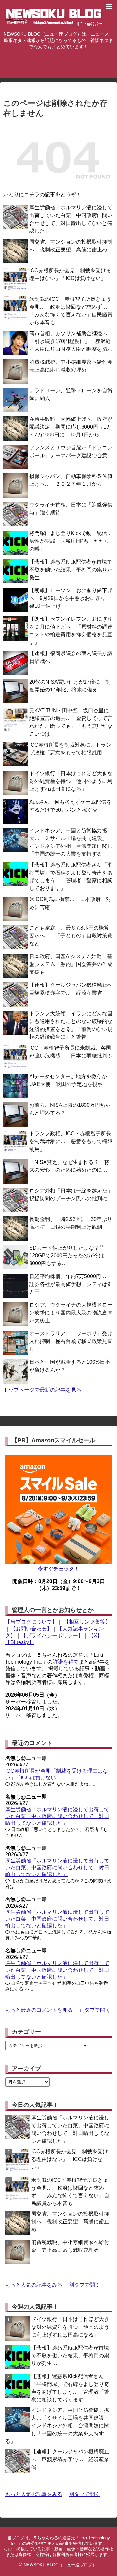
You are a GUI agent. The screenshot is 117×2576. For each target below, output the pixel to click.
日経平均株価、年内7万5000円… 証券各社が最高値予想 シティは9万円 (70, 1284)
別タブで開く (95, 2010)
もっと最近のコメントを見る (39, 2010)
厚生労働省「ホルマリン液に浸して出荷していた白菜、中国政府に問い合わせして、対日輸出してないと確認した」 (57, 1816)
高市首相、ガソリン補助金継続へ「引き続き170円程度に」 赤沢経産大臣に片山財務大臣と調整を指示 (71, 341)
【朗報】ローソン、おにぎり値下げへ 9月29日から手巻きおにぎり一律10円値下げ (71, 598)
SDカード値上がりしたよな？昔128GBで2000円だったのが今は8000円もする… (67, 1256)
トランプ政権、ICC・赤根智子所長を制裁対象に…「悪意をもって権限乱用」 (71, 1141)
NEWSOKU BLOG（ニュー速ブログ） (60, 2565)
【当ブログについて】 (31, 1622)
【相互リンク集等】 (87, 1622)
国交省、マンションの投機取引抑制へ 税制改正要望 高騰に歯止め (70, 2222)
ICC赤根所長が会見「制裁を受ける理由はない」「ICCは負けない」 (70, 2159)
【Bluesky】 (20, 1642)
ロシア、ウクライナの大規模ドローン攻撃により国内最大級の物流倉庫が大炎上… (71, 1313)
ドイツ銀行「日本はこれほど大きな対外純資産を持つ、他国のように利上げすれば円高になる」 (71, 781)
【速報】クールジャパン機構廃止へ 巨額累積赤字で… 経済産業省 (70, 2459)
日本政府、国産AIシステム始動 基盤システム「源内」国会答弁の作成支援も (71, 964)
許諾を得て (66, 1662)
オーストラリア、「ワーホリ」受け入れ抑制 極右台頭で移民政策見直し (71, 1341)
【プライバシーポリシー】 (52, 1636)
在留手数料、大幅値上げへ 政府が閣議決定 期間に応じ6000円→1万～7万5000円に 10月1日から (71, 427)
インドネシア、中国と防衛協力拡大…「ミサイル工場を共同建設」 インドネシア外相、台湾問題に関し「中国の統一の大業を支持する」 (60, 2426)
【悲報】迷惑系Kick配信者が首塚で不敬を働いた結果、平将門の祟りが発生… (71, 570)
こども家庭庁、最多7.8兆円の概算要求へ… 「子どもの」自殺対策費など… (71, 936)
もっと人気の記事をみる (34, 2285)
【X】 (95, 1636)
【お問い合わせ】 (31, 1629)
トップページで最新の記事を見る (42, 1390)
